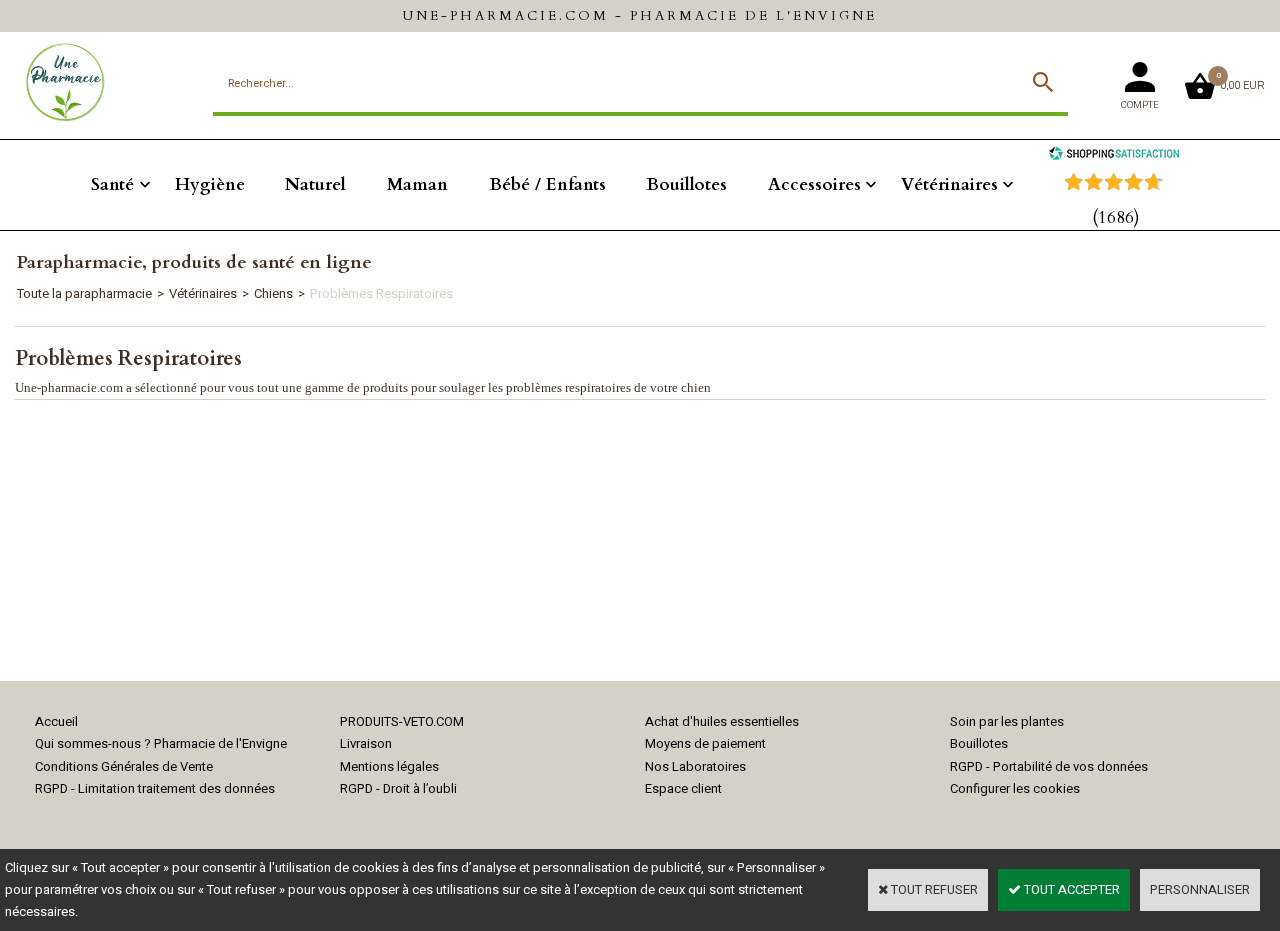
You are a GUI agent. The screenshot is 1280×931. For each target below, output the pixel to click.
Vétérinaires (949, 184)
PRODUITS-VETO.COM (402, 721)
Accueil (56, 721)
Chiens (273, 293)
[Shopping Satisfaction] (1114, 155)
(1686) (1116, 217)
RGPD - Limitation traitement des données (155, 788)
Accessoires (814, 184)
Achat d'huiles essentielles (722, 721)
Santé (112, 184)
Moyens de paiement (705, 743)
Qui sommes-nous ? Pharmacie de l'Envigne (161, 743)
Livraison (366, 743)
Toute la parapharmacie (84, 293)
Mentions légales (389, 766)
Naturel (315, 184)
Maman (417, 184)
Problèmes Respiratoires (381, 293)
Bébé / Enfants (547, 184)
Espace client (683, 788)
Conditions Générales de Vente (124, 766)
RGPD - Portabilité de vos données (1049, 766)
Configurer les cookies (1015, 788)
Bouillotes (686, 184)
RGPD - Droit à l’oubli (398, 788)
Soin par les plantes (1007, 721)
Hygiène (210, 184)
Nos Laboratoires (695, 766)
